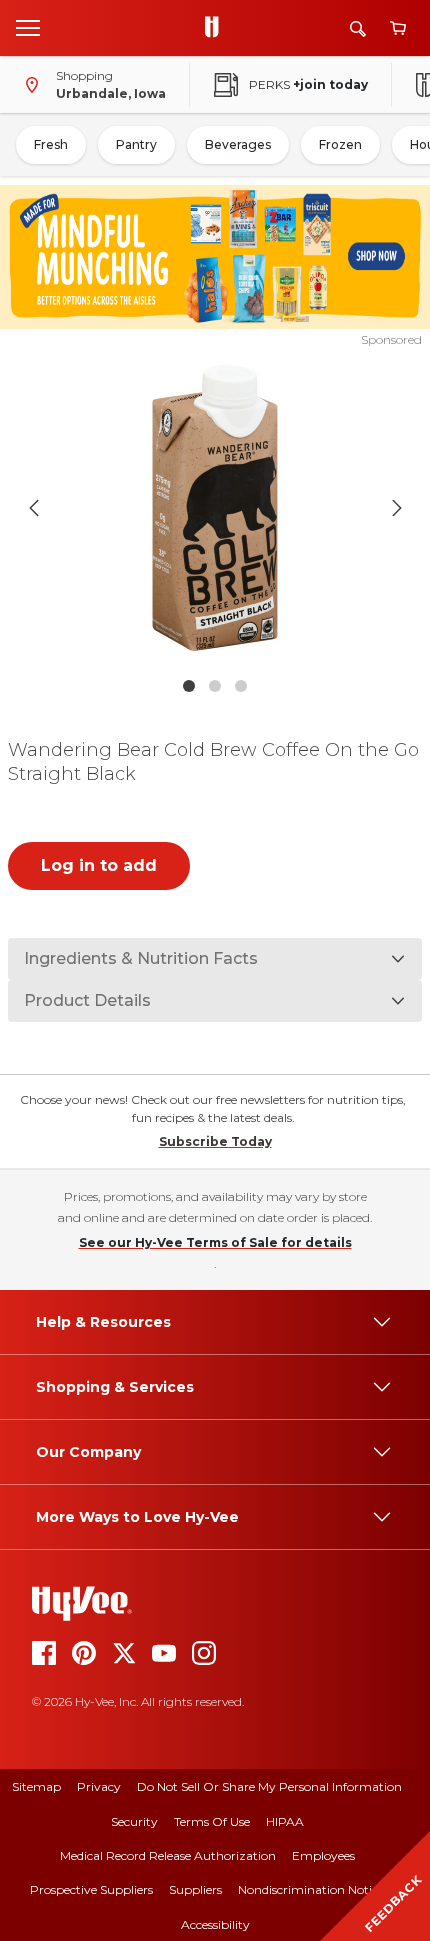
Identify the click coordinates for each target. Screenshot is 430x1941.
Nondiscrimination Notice (311, 1889)
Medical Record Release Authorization (168, 1855)
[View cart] (398, 28)
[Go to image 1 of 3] (189, 686)
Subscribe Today (215, 1141)
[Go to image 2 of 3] (215, 686)
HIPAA (285, 1821)
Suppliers (195, 1889)
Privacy (99, 1786)
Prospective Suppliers (91, 1889)
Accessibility (215, 1924)
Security (134, 1821)
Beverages (238, 144)
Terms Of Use (212, 1821)
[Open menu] (28, 27)
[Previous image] (34, 508)
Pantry (136, 144)
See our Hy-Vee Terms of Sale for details (215, 1242)
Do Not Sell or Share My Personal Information (269, 1786)
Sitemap (36, 1786)
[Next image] (397, 508)
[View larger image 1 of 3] (215, 508)
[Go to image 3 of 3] (241, 686)
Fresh (51, 144)
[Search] (358, 28)
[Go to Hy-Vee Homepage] (217, 28)
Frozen (340, 144)
